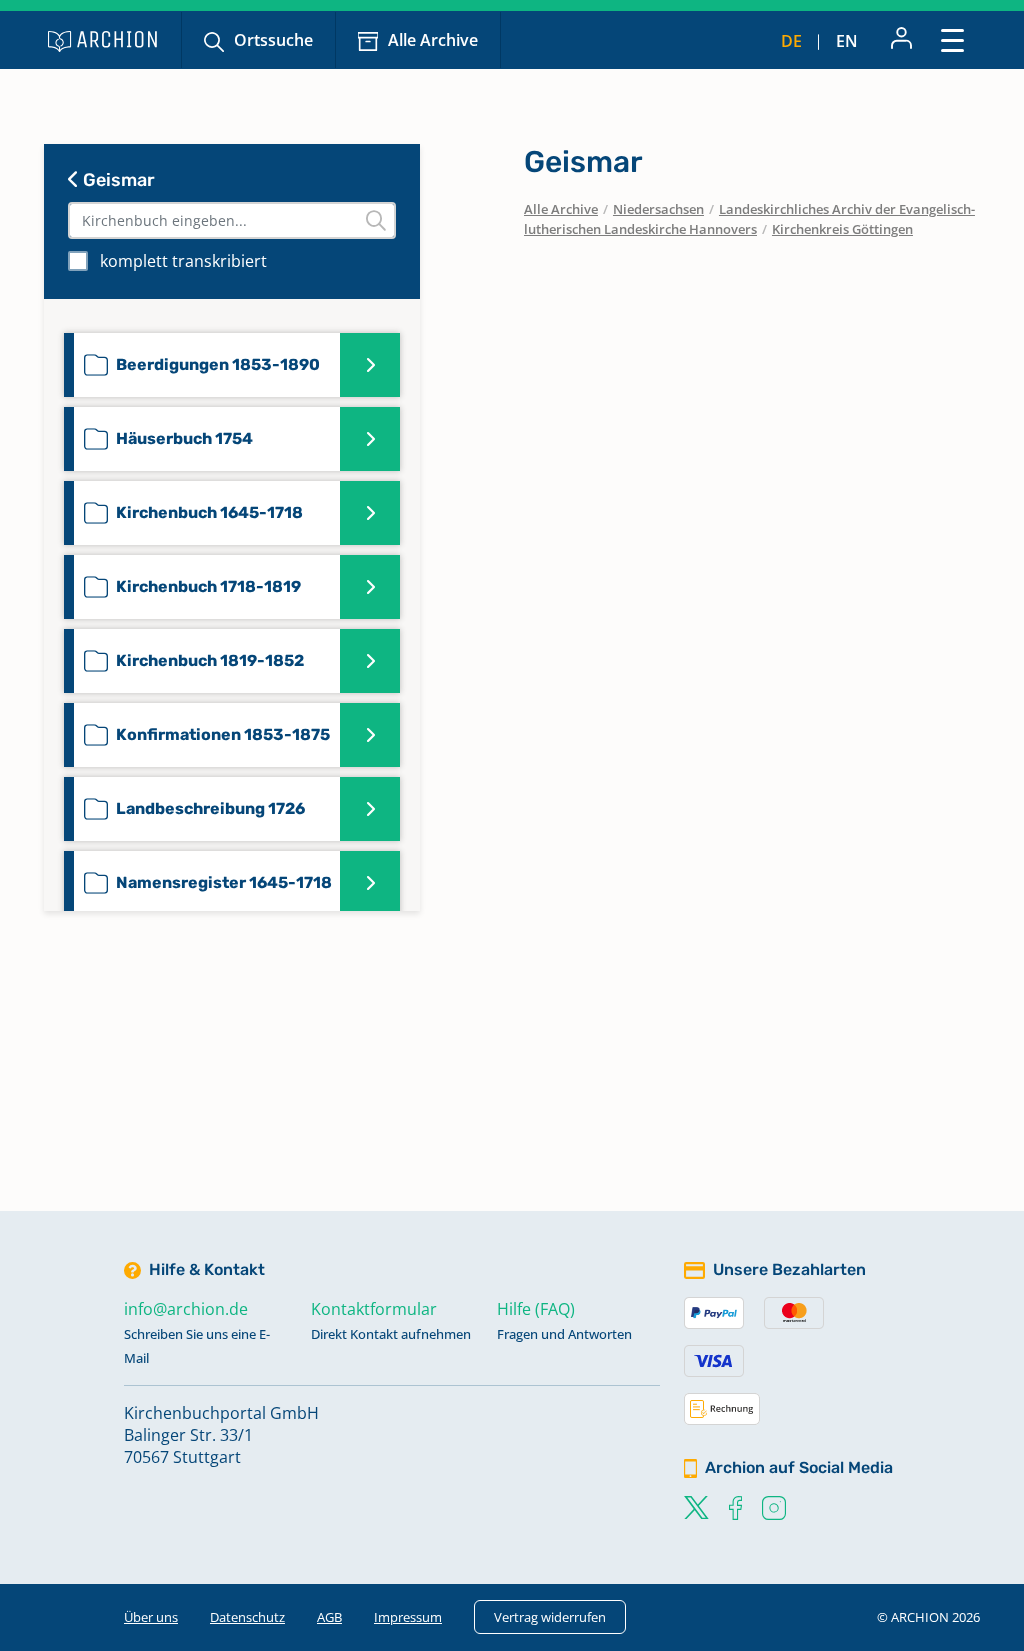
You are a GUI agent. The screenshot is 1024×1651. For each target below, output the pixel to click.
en (847, 41)
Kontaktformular (374, 1309)
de (791, 41)
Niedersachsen (658, 209)
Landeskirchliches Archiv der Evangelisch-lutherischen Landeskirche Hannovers (749, 219)
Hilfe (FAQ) (536, 1309)
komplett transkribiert (183, 261)
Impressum (408, 1617)
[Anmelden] (901, 40)
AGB (329, 1617)
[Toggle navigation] (952, 39)
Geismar (117, 180)
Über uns (151, 1617)
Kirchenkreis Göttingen (842, 229)
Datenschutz (247, 1617)
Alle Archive (433, 40)
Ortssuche (273, 40)
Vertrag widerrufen (550, 1617)
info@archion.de (186, 1309)
